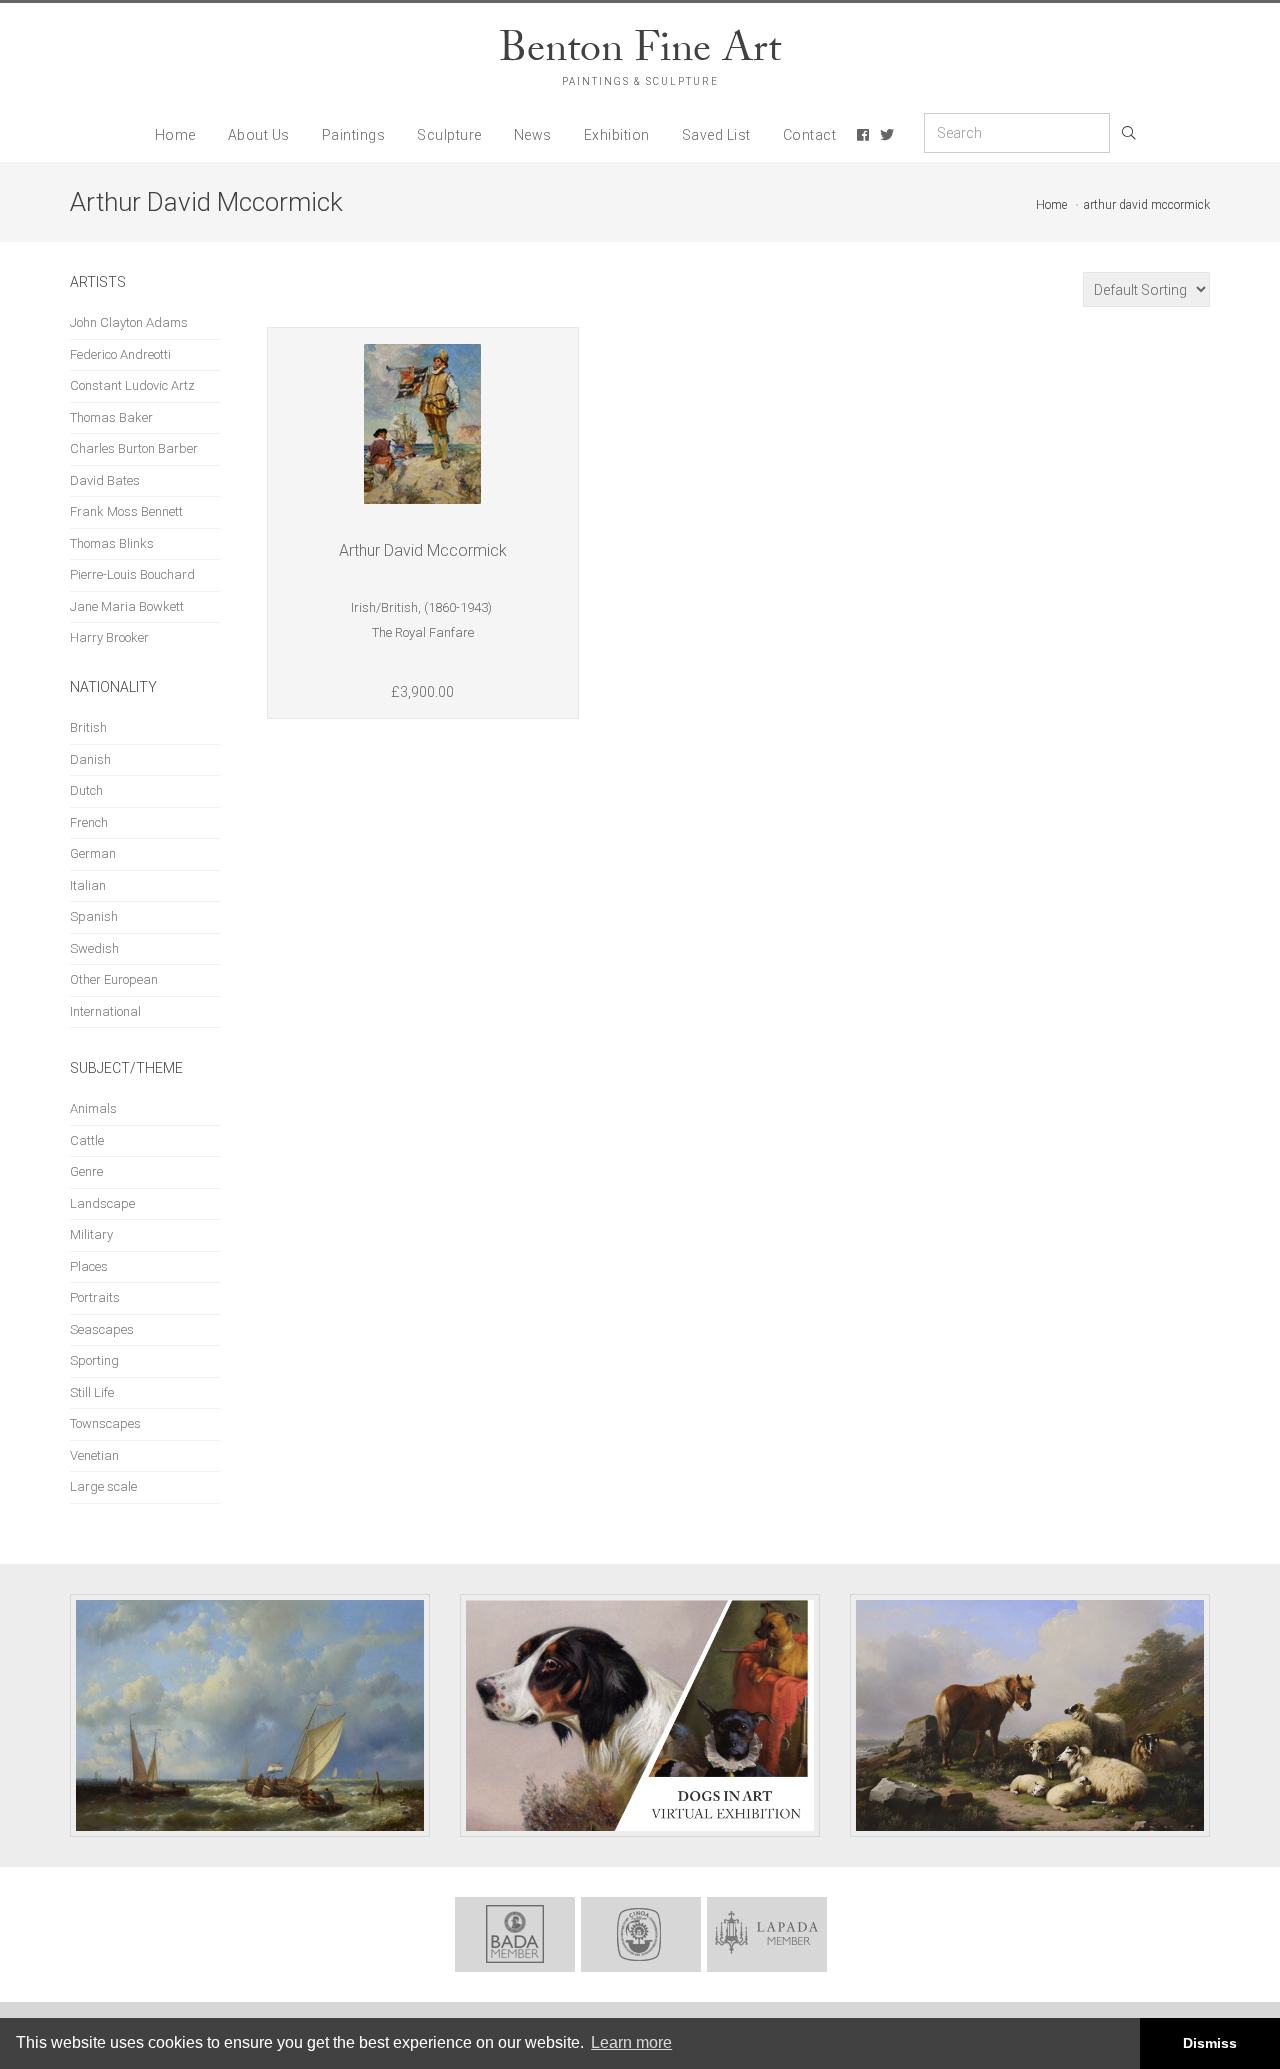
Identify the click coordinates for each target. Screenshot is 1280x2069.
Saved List (716, 135)
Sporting (94, 1360)
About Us (259, 135)
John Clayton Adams (129, 322)
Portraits (95, 1297)
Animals (93, 1108)
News (533, 135)
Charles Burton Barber (134, 448)
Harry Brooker (109, 637)
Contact (810, 135)
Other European (114, 979)
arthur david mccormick (1147, 205)
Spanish (94, 916)
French (89, 822)
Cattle (87, 1140)
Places (89, 1266)
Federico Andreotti (120, 354)
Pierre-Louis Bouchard (132, 574)
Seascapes (102, 1329)
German (93, 853)
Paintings (354, 135)
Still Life (92, 1392)
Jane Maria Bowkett (127, 606)
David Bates (105, 480)
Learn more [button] (631, 2042)
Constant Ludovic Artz (132, 385)
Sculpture (449, 135)
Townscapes (105, 1423)
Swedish (94, 948)
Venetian (94, 1455)
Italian (88, 885)
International (105, 1011)
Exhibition (617, 135)
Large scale (103, 1486)
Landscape (102, 1203)
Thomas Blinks (112, 543)
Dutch (86, 790)
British (88, 727)
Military (91, 1234)
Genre (86, 1171)
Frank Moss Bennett (126, 511)
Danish (90, 759)
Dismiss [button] (1210, 2043)
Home (175, 135)
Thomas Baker (111, 417)
